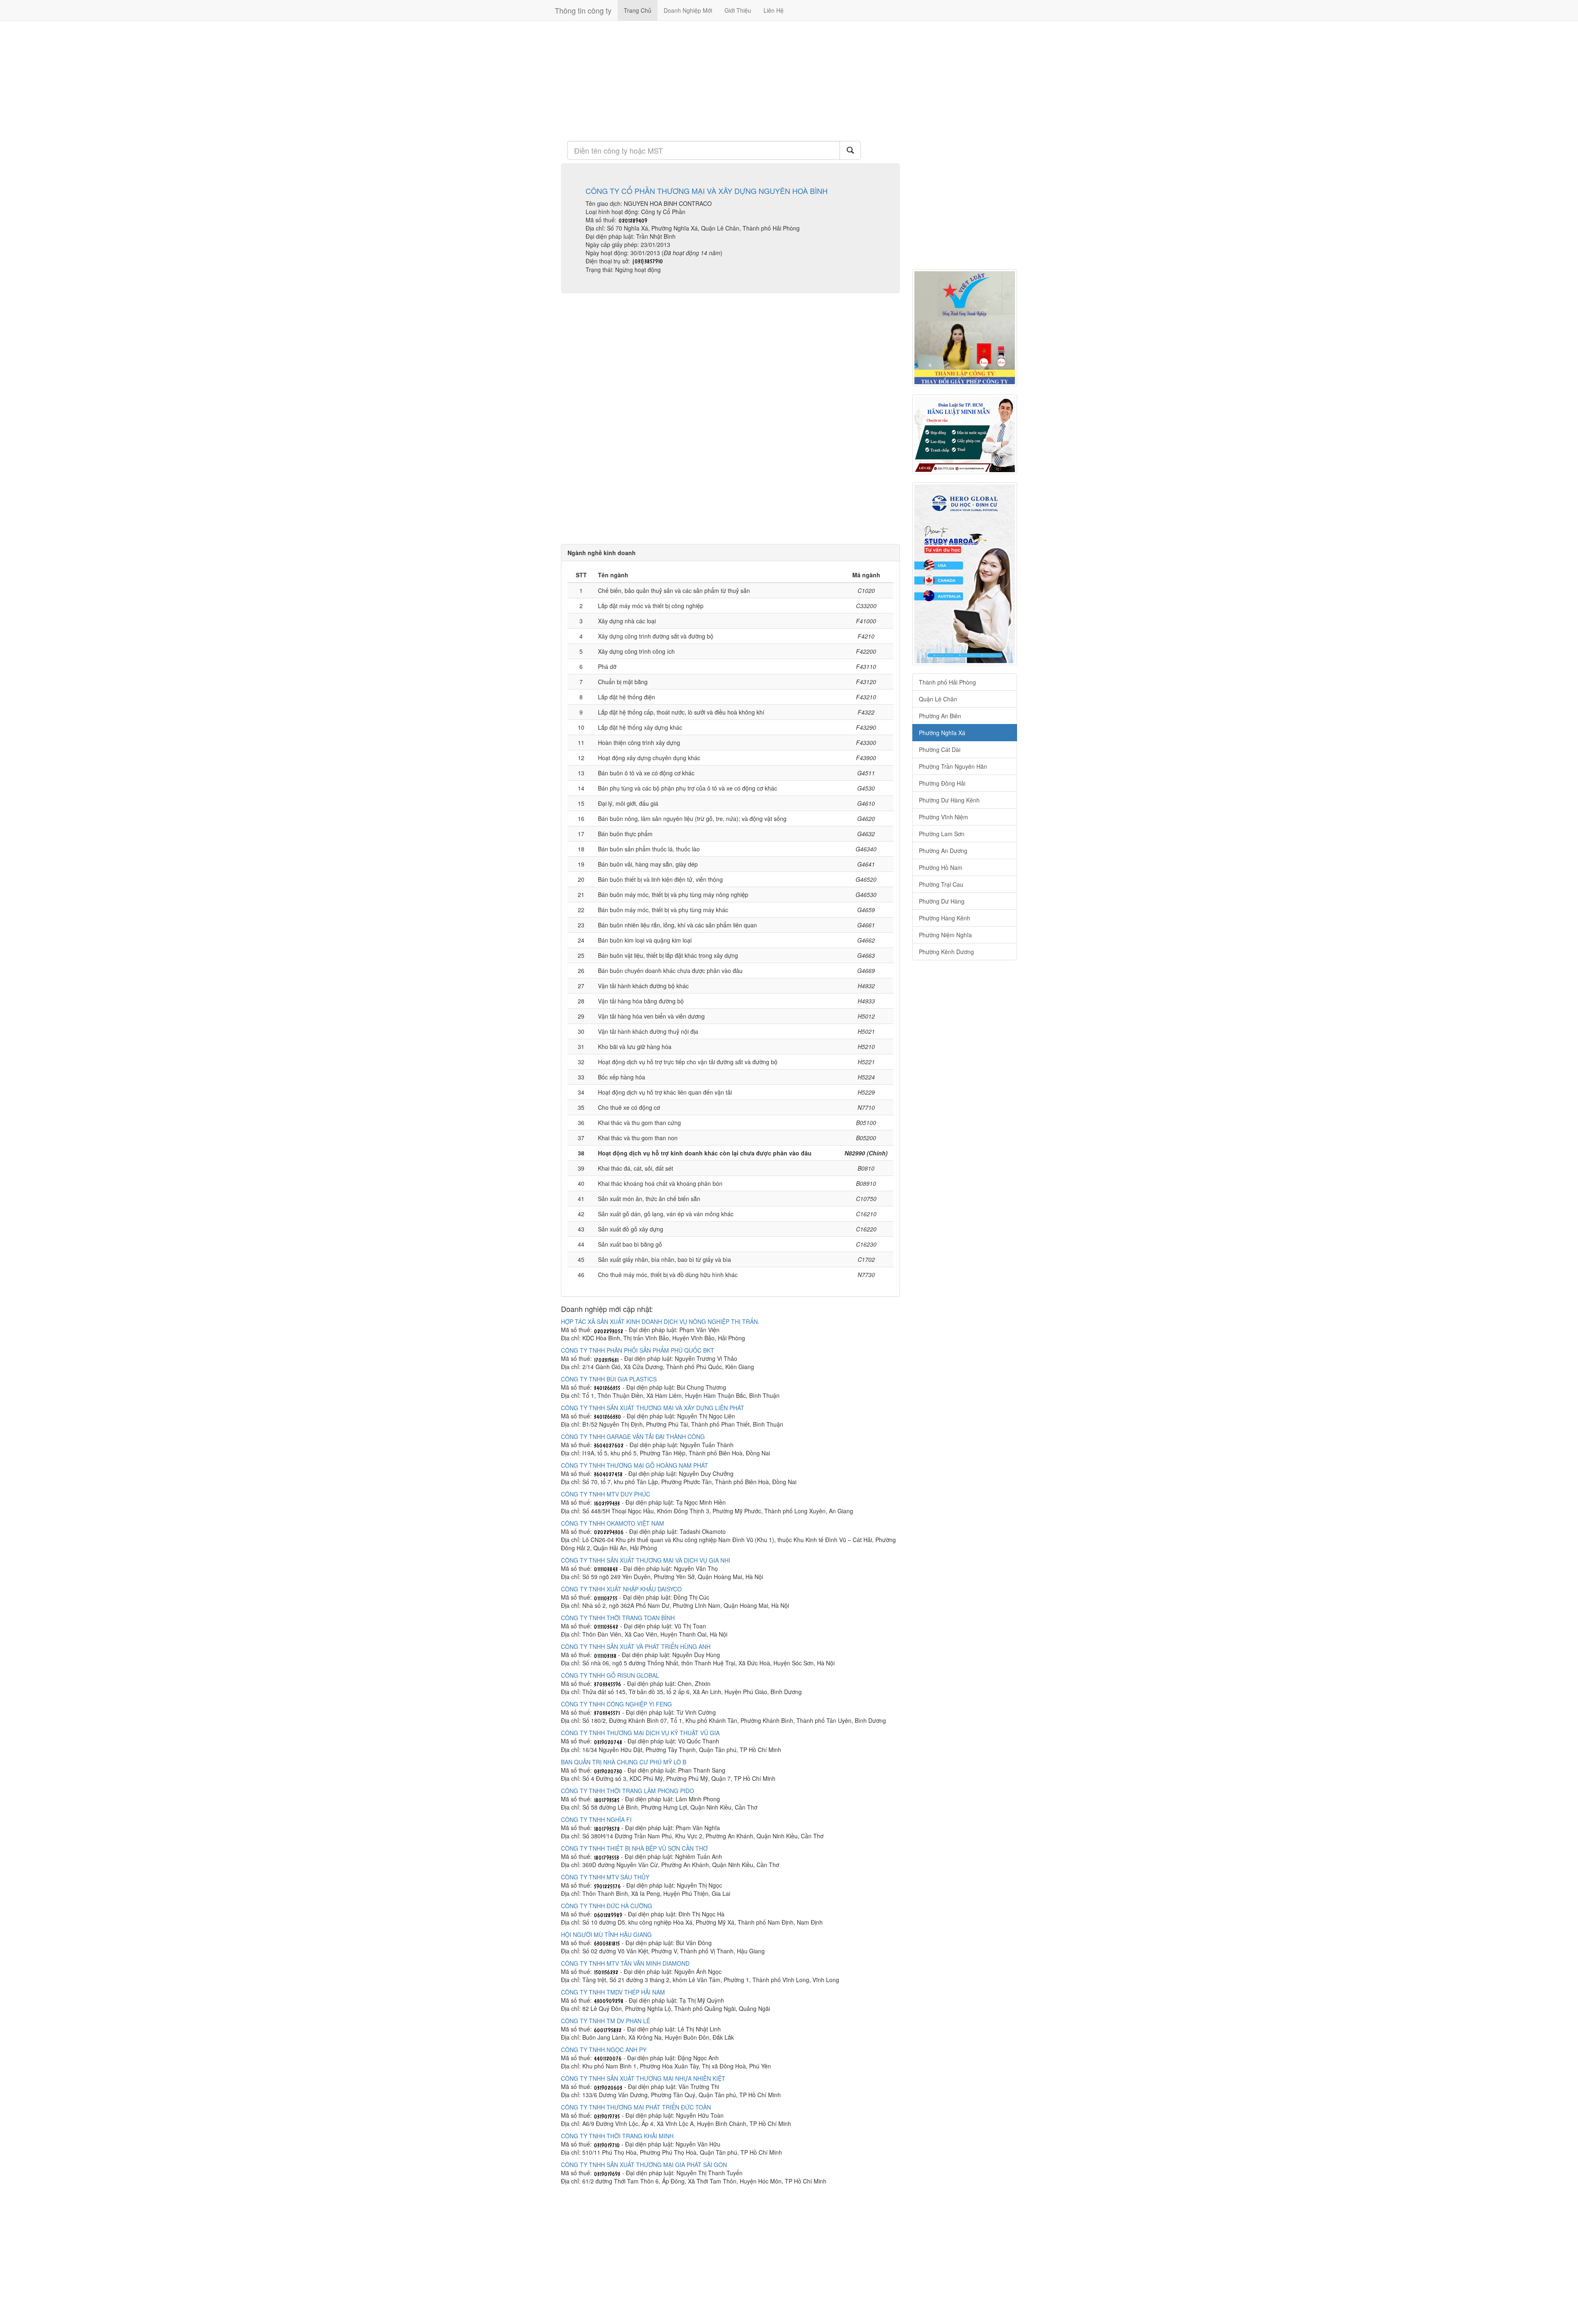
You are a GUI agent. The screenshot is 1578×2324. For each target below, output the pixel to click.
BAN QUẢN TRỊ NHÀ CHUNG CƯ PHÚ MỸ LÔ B (624, 1762)
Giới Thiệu (738, 10)
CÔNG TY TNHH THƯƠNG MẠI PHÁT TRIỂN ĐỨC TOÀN (636, 2107)
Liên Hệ (774, 10)
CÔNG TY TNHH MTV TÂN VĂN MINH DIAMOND (625, 1963)
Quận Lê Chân (938, 699)
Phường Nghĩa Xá (942, 733)
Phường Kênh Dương (946, 952)
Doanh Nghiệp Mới (688, 10)
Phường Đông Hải (942, 783)
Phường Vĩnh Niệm (944, 817)
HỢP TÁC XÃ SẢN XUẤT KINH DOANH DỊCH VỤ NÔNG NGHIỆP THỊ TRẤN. (660, 1321)
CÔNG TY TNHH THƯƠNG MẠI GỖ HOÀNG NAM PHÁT (634, 1465)
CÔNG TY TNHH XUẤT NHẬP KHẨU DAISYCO (621, 1589)
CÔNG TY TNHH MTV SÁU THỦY (605, 1877)
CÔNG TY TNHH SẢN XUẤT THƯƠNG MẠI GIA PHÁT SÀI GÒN (644, 2165)
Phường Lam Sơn (942, 834)
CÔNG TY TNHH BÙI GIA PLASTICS (609, 1379)
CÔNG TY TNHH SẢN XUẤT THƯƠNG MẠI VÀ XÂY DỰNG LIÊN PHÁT (653, 1408)
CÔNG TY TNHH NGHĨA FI (596, 1819)
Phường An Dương (943, 851)
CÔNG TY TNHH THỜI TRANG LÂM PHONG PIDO (628, 1791)
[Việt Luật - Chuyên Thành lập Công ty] (965, 328)
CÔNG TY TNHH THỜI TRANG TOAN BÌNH (618, 1618)
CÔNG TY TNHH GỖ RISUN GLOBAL (610, 1675)
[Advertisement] (730, 80)
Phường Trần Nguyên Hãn (953, 766)
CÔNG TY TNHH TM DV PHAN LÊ (606, 2021)
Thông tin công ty (583, 10)
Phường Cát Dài (940, 749)
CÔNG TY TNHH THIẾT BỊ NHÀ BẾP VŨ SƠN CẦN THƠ (634, 1848)
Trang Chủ (638, 10)
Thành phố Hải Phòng (947, 682)
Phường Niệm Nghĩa (945, 935)
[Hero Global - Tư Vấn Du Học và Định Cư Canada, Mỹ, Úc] (965, 574)
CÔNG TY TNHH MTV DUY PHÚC (606, 1494)
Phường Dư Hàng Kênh (949, 800)
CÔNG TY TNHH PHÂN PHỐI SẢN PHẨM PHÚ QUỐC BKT (638, 1350)
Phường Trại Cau (941, 884)
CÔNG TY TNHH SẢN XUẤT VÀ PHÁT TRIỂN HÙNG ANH (636, 1646)
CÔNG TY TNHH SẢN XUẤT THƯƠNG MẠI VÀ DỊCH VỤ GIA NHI (646, 1560)
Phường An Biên (940, 716)
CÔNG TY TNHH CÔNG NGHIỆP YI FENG (616, 1704)
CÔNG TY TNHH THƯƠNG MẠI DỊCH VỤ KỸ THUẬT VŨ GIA (640, 1733)
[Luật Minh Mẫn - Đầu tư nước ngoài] (965, 434)
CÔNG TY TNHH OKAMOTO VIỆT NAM (613, 1523)
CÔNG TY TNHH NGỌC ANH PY (604, 2050)
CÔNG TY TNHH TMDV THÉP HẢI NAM (613, 1992)
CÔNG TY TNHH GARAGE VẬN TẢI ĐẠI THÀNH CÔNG (633, 1436)
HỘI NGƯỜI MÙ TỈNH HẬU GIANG (606, 1934)
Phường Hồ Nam (941, 867)
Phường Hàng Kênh (945, 918)
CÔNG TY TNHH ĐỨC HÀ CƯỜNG (607, 1906)
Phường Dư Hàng (942, 901)
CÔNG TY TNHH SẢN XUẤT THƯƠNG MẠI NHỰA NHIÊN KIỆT (643, 2078)
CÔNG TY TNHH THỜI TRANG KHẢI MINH (617, 2136)
